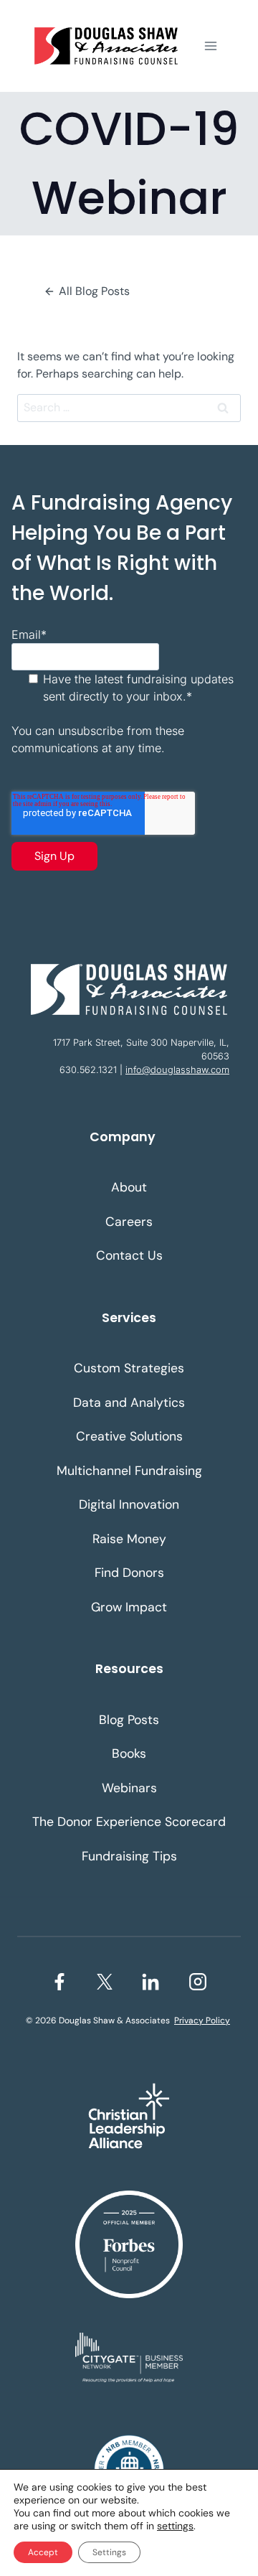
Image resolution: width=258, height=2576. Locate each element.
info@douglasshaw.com (177, 1070)
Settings (109, 2552)
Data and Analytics (129, 1402)
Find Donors (129, 1573)
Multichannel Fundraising (129, 1471)
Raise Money (129, 1539)
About (129, 1187)
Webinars (129, 1788)
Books (129, 1753)
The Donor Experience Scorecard (129, 1822)
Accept (43, 2552)
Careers (129, 1222)
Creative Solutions (129, 1436)
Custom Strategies (129, 1368)
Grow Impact (129, 1607)
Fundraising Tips (129, 1856)
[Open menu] (210, 46)
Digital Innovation (129, 1504)
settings (175, 2526)
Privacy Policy (202, 2020)
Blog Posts (129, 1720)
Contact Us (129, 1255)
